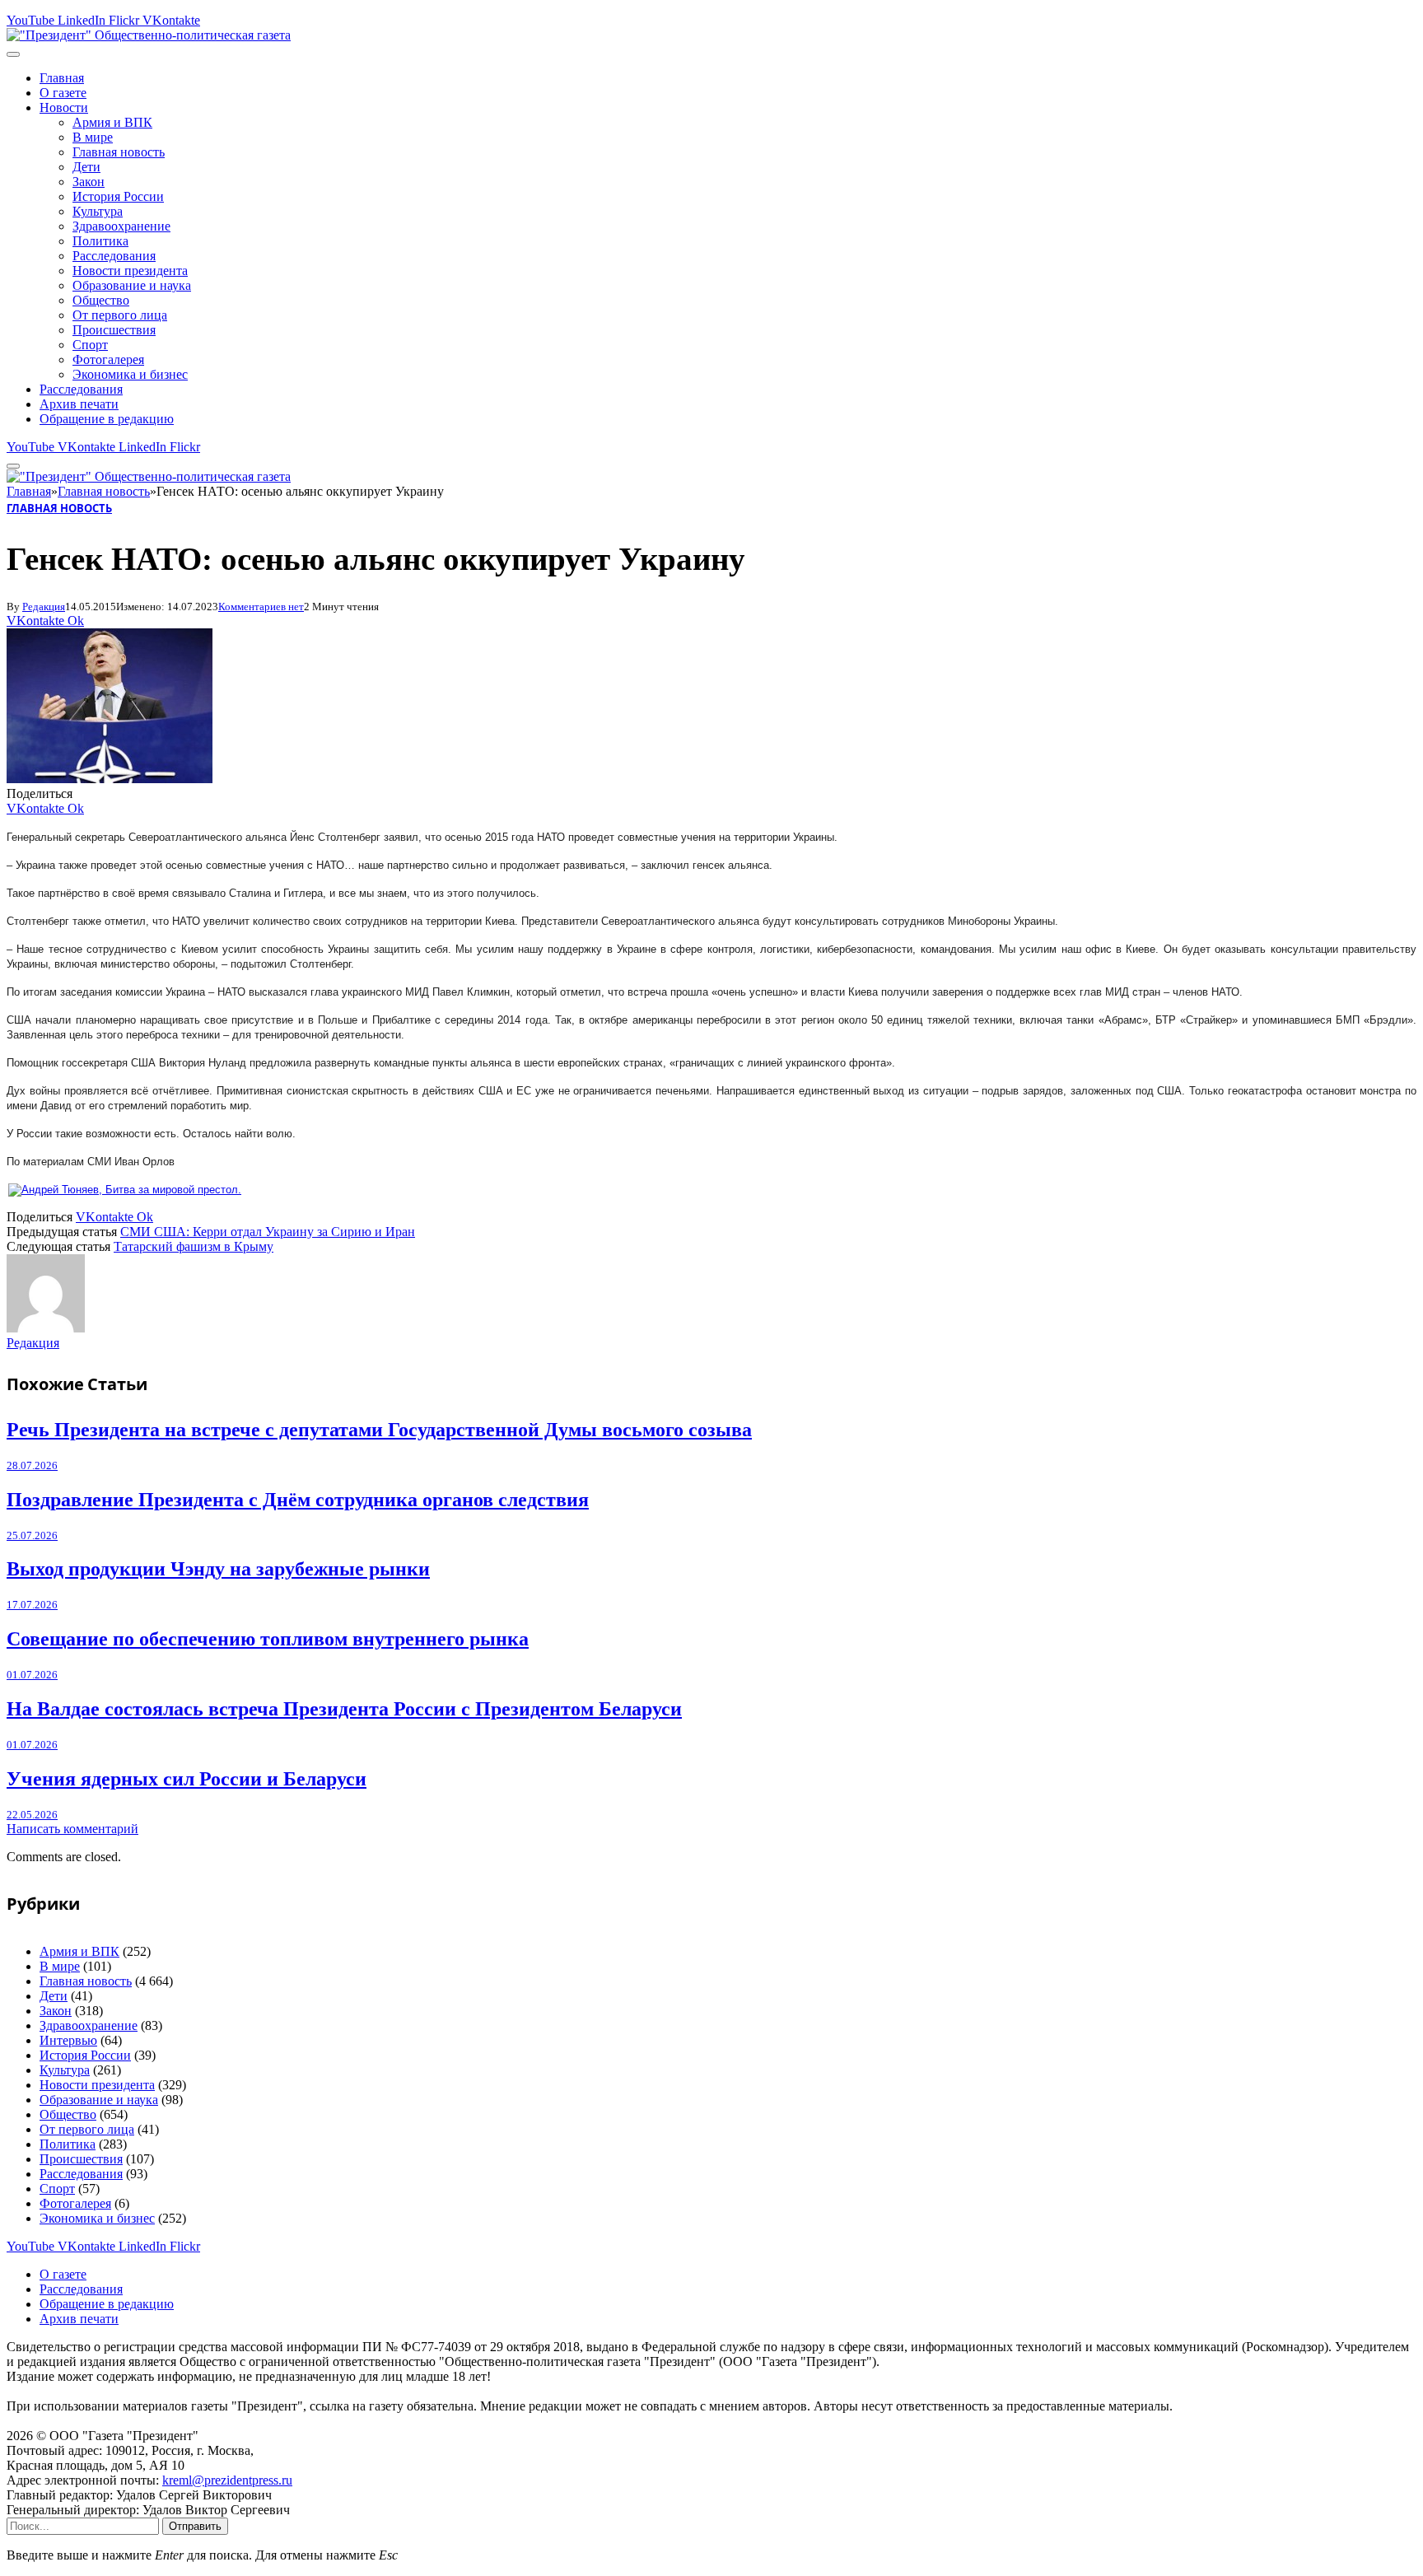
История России (118, 196)
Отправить (195, 2526)
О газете (63, 93)
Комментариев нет (261, 607)
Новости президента (130, 271)
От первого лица (120, 315)
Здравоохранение (121, 226)
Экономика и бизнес (130, 374)
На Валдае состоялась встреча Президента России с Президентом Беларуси (344, 1709)
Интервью (68, 2040)
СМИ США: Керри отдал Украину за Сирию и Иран (268, 1232)
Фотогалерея (108, 359)
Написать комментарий (72, 1829)
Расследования (114, 256)
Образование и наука (132, 285)
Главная (62, 78)
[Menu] (13, 54)
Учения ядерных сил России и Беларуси (187, 1779)
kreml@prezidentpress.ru (227, 2480)
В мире (93, 137)
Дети (86, 167)
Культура (98, 211)
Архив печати (79, 404)
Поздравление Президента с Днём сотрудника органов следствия (298, 1500)
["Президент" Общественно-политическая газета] (149, 35)
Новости (64, 107)
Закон (89, 182)
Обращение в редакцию (107, 419)
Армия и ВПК (112, 122)
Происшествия (114, 330)
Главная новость (119, 152)
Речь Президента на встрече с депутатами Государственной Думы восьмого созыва (379, 1430)
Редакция (44, 607)
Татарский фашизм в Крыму (194, 1246)
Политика (100, 241)
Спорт (90, 345)
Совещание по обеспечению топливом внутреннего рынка (268, 1639)
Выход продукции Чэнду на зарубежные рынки (218, 1569)
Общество (101, 300)
